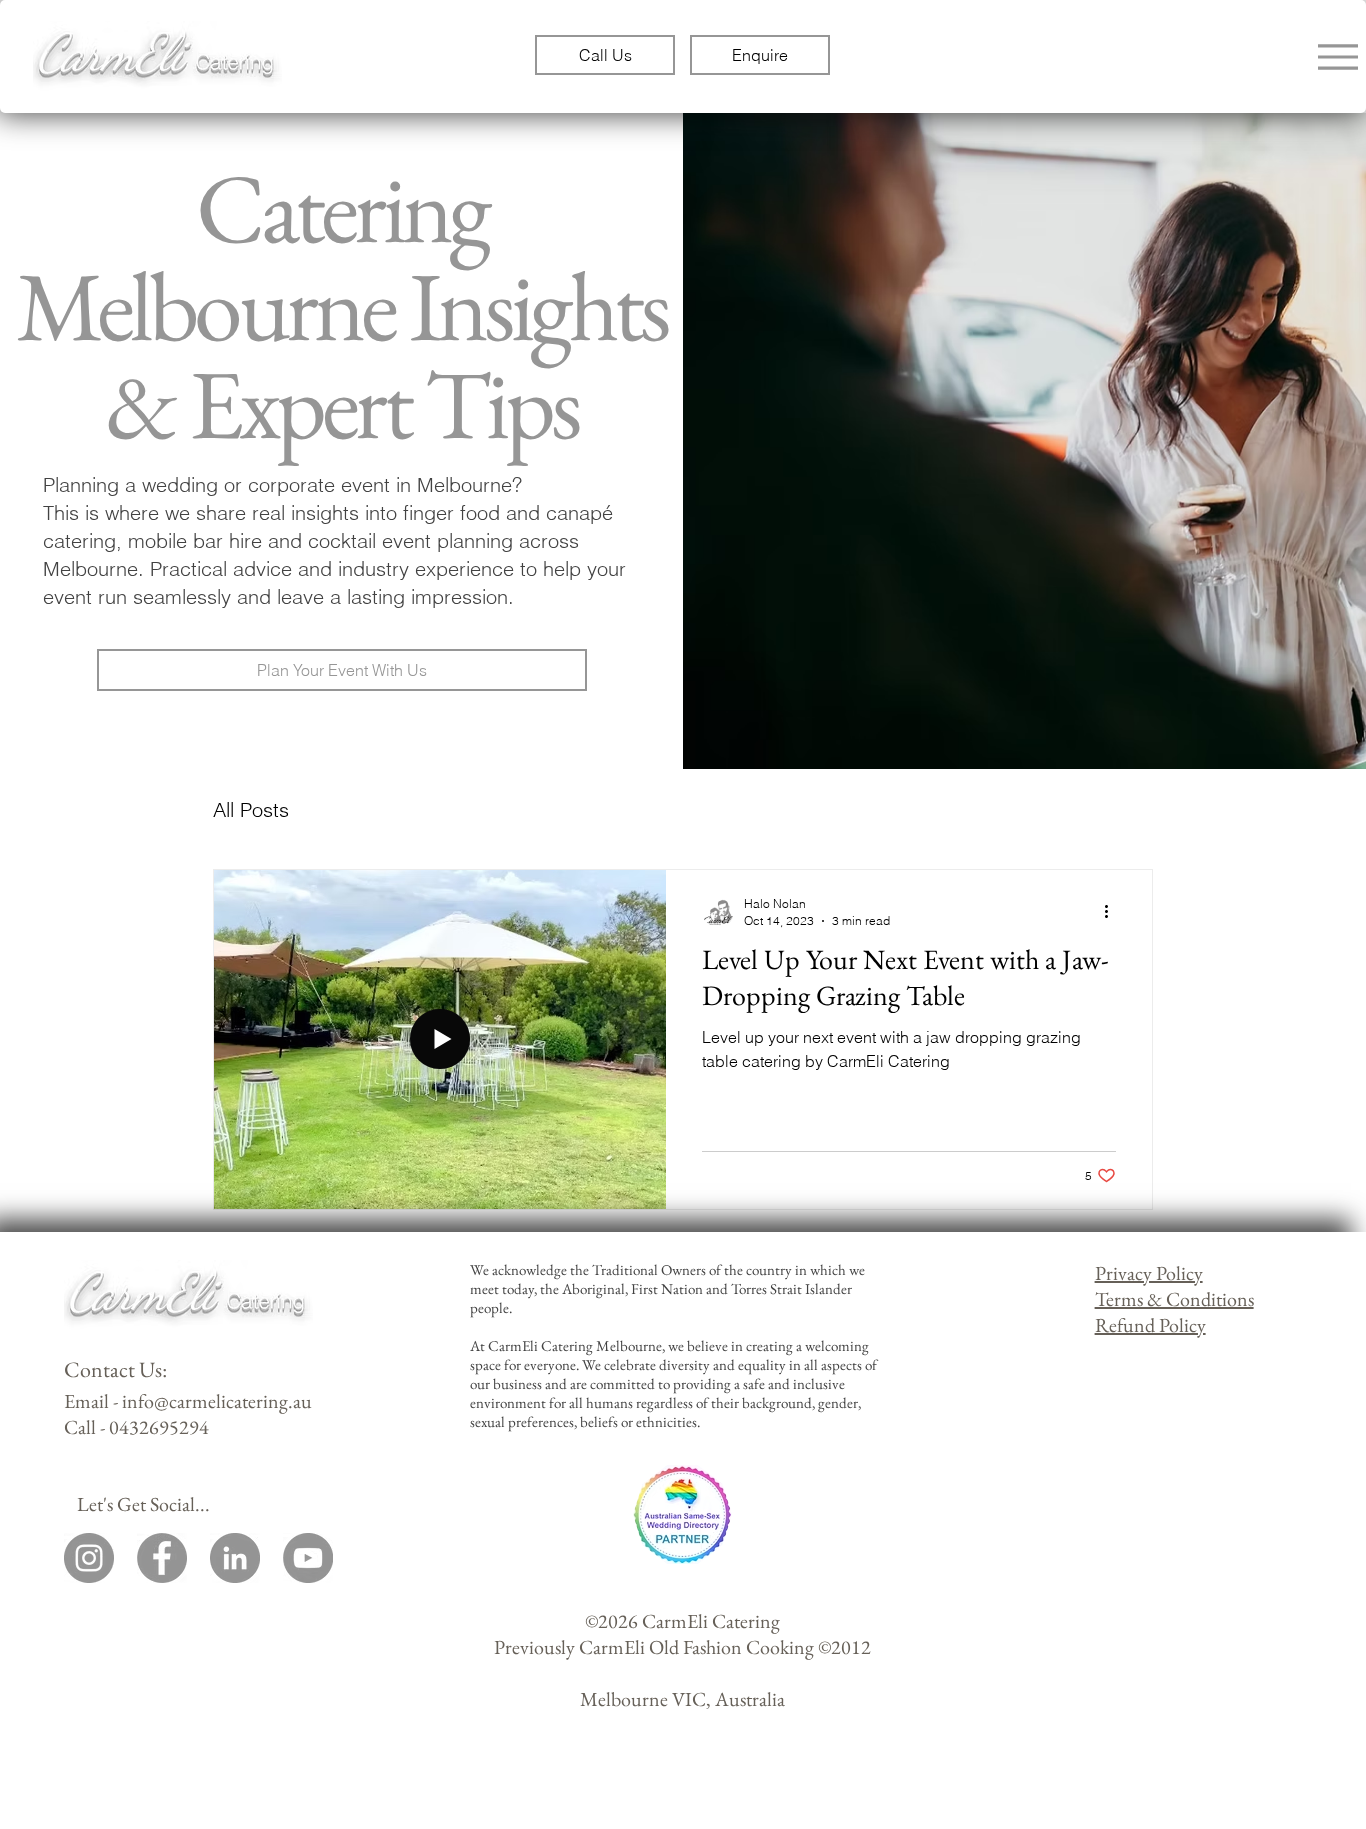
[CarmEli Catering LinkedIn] (235, 1558)
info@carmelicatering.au (217, 1401)
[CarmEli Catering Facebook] (162, 1558)
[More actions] (1113, 911)
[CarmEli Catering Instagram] (89, 1558)
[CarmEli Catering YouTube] (308, 1558)
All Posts (251, 809)
